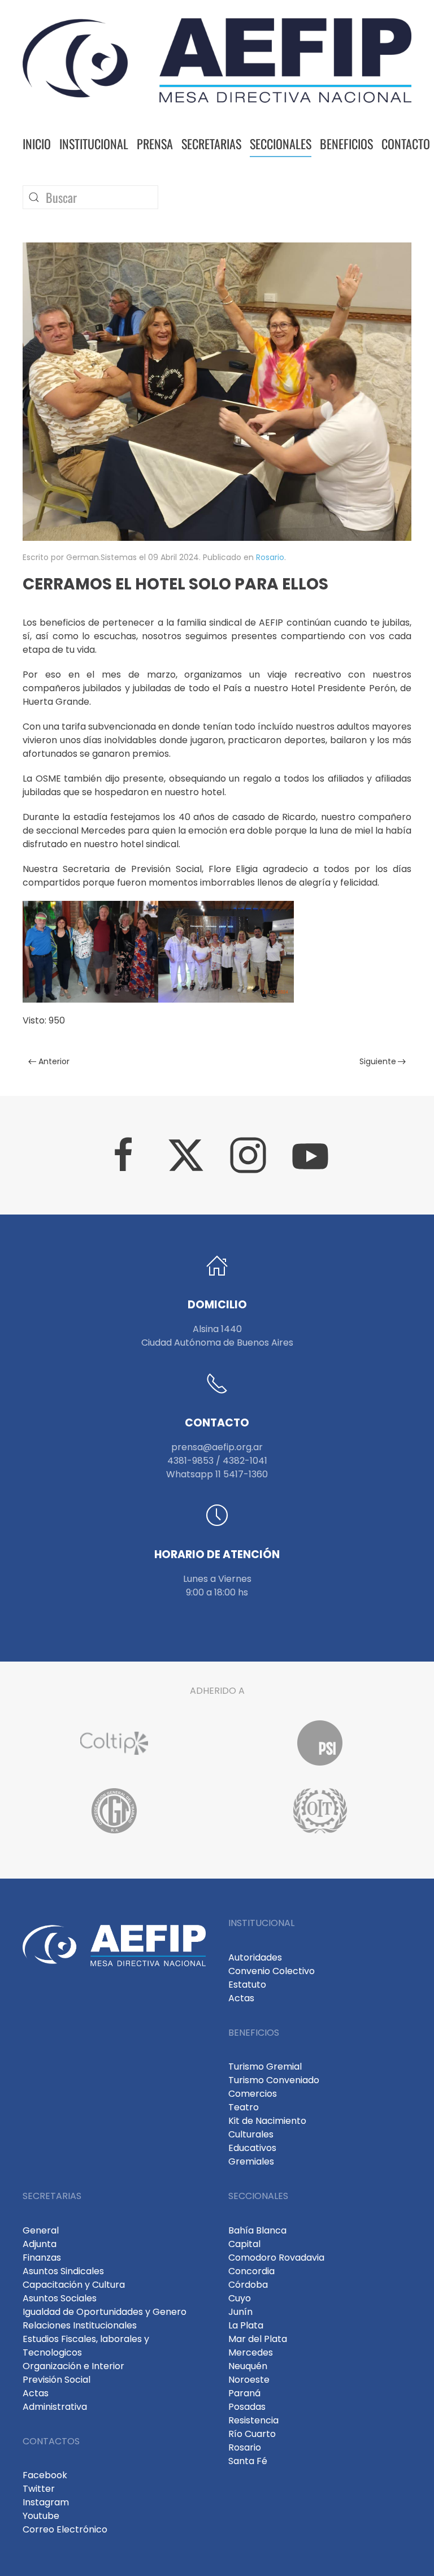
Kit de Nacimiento (267, 2121)
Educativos (252, 2148)
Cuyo (240, 2298)
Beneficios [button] (346, 144)
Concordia (251, 2271)
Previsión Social (57, 2380)
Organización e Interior (73, 2366)
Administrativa (55, 2407)
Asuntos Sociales (60, 2298)
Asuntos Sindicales (63, 2271)
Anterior (54, 1061)
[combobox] (90, 197)
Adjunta (40, 2244)
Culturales (251, 2134)
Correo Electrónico (65, 2529)
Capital (244, 2244)
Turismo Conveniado (274, 2080)
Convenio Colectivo (272, 1971)
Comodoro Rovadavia (276, 2258)
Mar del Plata (258, 2339)
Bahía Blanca (257, 2230)
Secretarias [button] (211, 144)
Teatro (244, 2107)
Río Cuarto (252, 2434)
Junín (240, 2312)
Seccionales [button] (281, 144)
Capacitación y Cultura (74, 2285)
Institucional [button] (94, 144)
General (41, 2230)
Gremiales (251, 2161)
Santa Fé (248, 2461)
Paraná (244, 2393)
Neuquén (248, 2366)
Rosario (270, 557)
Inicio (37, 144)
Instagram (46, 2502)
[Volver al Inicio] (217, 60)
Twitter (39, 2489)
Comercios (253, 2094)
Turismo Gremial (265, 2067)
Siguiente (378, 1061)
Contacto (406, 144)
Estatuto (247, 1985)
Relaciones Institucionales (80, 2325)
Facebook (45, 2475)
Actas (241, 1998)
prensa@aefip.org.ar (217, 1447)
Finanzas (42, 2258)
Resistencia (253, 2420)
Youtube (41, 2516)
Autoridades (255, 1957)
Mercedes (251, 2352)
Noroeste (249, 2380)
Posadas (247, 2407)
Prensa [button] (155, 144)
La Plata (246, 2325)
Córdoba (248, 2285)
